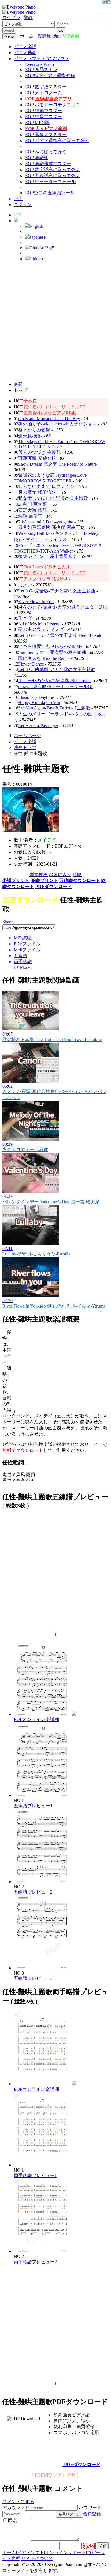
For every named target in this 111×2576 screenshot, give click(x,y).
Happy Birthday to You (39, 702)
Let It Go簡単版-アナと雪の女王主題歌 (57, 669)
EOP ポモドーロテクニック (53, 105)
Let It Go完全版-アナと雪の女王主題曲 (57, 591)
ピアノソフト (30, 2553)
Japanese (38, 237)
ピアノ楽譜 (25, 47)
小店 (18, 199)
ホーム (27, 36)
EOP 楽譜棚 (37, 158)
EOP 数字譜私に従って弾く (53, 170)
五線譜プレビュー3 (33, 1978)
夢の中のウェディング (41, 629)
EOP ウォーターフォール (50, 182)
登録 (28, 18)
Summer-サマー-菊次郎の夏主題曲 (52, 652)
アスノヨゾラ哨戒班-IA (47, 579)
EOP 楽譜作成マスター (48, 164)
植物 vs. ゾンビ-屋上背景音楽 (48, 556)
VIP (18, 215)
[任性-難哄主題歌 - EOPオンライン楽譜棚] (74, 1714)
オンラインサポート (65, 2553)
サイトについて (37, 2558)
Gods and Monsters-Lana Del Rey (49, 419)
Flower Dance (31, 664)
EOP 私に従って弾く (46, 152)
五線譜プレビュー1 (33, 1806)
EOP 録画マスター (44, 111)
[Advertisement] (55, 322)
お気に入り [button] (60, 874)
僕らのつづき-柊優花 (39, 452)
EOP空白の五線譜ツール (50, 193)
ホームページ (27, 735)
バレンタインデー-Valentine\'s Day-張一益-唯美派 (51, 1202)
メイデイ (47, 840)
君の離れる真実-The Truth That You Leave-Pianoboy (52, 1039)
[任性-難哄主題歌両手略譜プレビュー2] (42, 2251)
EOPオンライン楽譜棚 (36, 1719)
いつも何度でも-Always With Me (50, 646)
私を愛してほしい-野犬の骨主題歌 (53, 498)
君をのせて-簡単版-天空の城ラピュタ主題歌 (63, 607)
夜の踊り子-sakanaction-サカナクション (57, 424)
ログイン (11, 18)
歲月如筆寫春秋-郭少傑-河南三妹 (52, 527)
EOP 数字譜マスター (46, 87)
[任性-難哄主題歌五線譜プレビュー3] (42, 1968)
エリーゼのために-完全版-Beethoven (54, 681)
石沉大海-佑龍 (33, 510)
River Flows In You (36, 602)
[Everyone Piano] (19, 7)
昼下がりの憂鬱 (34, 430)
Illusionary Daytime (36, 697)
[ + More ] (23, 967)
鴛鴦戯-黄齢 (30, 436)
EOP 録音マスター (44, 117)
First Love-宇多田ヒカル (47, 567)
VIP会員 (71, 36)
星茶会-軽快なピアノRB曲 (50, 413)
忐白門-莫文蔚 (33, 504)
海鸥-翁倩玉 (30, 516)
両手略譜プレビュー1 (35, 2175)
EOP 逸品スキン (41, 70)
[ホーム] (36, 36)
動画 (57, 36)
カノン (25, 585)
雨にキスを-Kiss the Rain (42, 658)
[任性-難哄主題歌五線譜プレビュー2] (42, 1882)
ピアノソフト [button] (28, 59)
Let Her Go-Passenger (38, 726)
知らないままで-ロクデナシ (46, 486)
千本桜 (30, 401)
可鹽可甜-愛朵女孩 (37, 458)
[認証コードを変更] (89, 2546)
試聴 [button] (77, 874)
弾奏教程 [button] (38, 874)
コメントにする (18, 2502)
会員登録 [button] (92, 2514)
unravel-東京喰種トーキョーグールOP (56, 687)
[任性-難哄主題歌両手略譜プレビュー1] (42, 2165)
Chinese (37, 259)
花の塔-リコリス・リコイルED (55, 407)
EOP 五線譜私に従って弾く (53, 176)
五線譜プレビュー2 (33, 1892)
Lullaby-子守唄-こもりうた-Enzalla (36, 1254)
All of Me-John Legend (39, 624)
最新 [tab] (18, 384)
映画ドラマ (25, 747)
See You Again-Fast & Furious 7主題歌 (54, 708)
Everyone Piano (39, 64)
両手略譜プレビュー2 (35, 2262)
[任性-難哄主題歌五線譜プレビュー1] (42, 1795)
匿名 (13, 2521)
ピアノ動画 (25, 53)
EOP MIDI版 (37, 123)
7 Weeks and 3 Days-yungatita (46, 522)
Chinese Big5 (42, 248)
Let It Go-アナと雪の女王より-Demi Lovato (60, 635)
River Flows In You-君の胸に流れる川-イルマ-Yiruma (54, 1306)
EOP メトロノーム (44, 93)
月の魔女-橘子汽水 (37, 492)
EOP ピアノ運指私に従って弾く (57, 141)
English (36, 226)
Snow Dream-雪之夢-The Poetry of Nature (57, 464)
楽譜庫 (44, 36)
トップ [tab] (20, 390)
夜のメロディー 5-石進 (25, 1150)
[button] (16, 221)
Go (61, 30)
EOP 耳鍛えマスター (46, 135)
